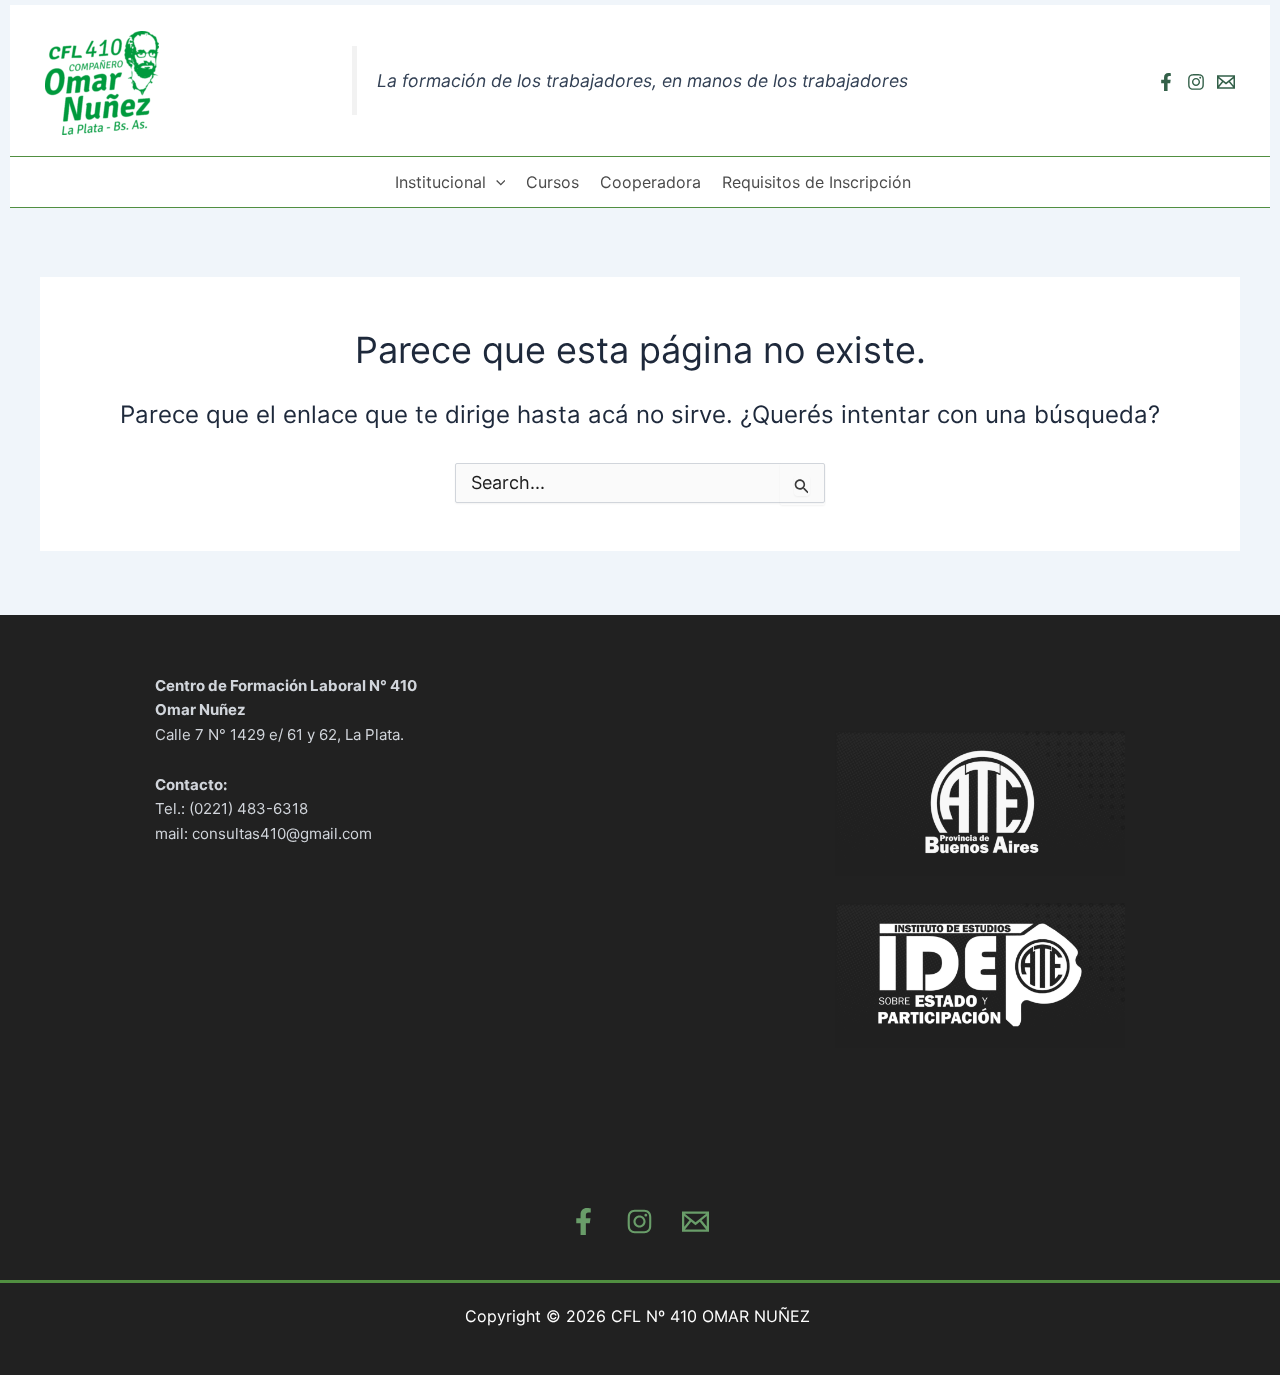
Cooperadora (650, 182)
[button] (496, 182)
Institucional (440, 182)
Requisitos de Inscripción (816, 182)
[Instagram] (1196, 82)
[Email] (1226, 82)
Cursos (552, 182)
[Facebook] (1166, 82)
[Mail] (695, 1221)
